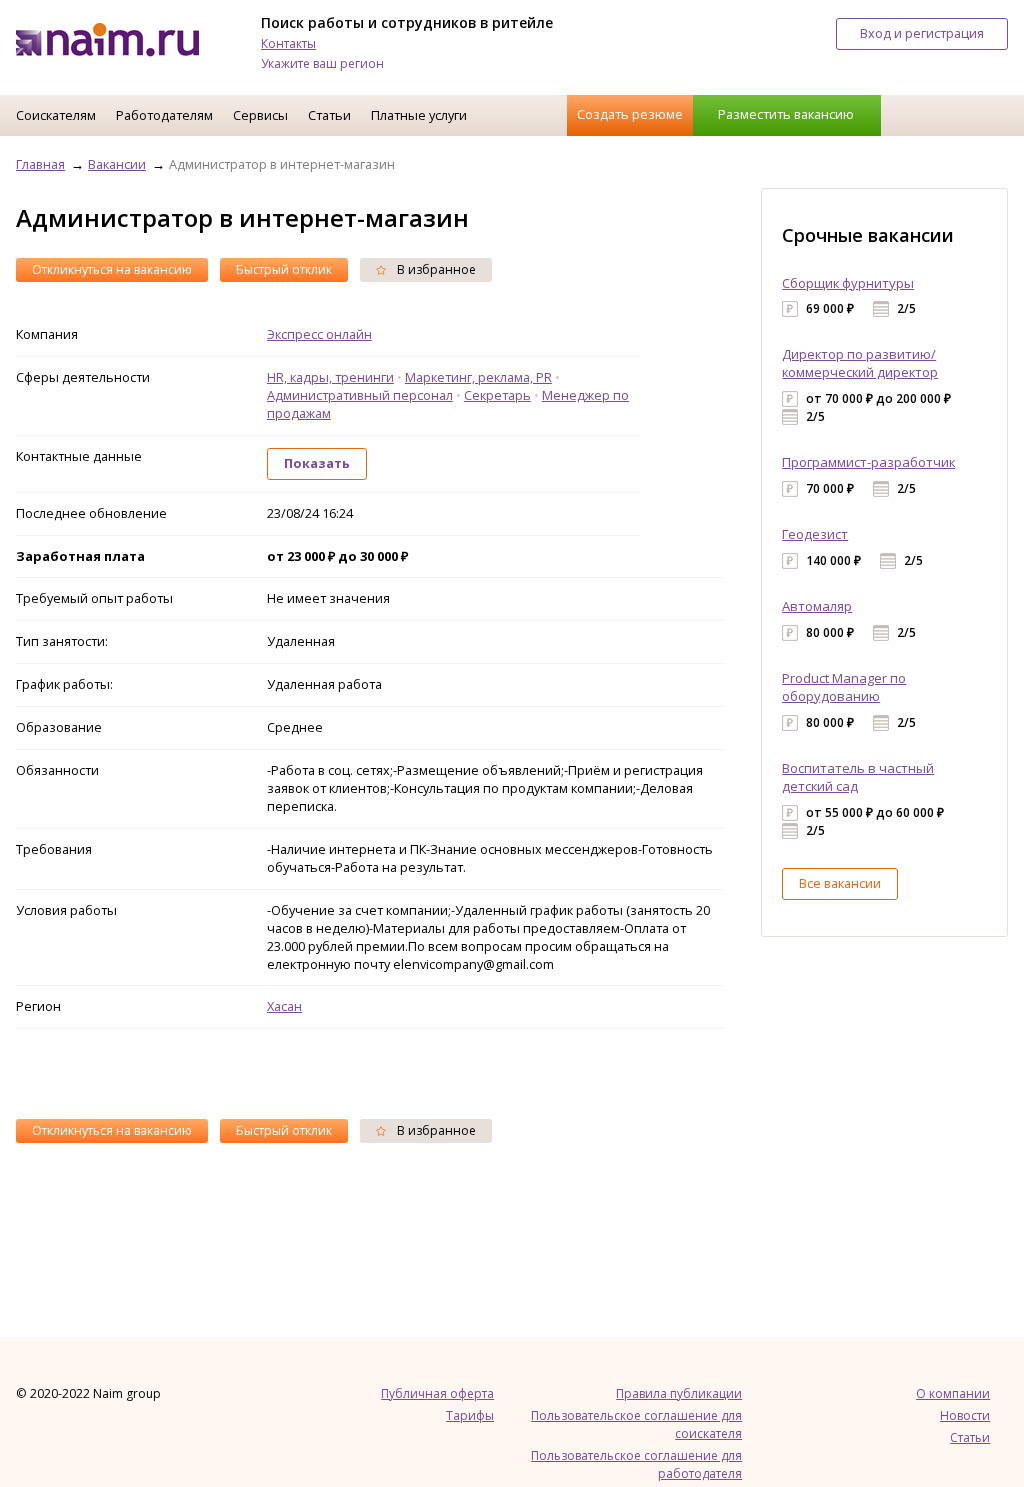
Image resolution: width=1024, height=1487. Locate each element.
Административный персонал (360, 395)
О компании (953, 1393)
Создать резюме (630, 114)
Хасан (284, 1006)
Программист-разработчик (868, 462)
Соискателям (56, 115)
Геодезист (815, 534)
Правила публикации (679, 1393)
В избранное (435, 269)
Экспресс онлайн (319, 334)
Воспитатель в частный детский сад (858, 777)
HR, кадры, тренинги (330, 377)
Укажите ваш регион (322, 63)
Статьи (329, 115)
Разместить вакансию (786, 114)
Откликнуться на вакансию (112, 269)
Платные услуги (419, 115)
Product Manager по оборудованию (844, 687)
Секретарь (497, 395)
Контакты (288, 43)
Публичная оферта (437, 1393)
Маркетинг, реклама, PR (478, 377)
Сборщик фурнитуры (848, 283)
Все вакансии (840, 883)
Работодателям (164, 115)
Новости (965, 1415)
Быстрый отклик (284, 269)
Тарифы (470, 1415)
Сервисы (260, 115)
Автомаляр (817, 606)
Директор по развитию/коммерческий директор (860, 363)
